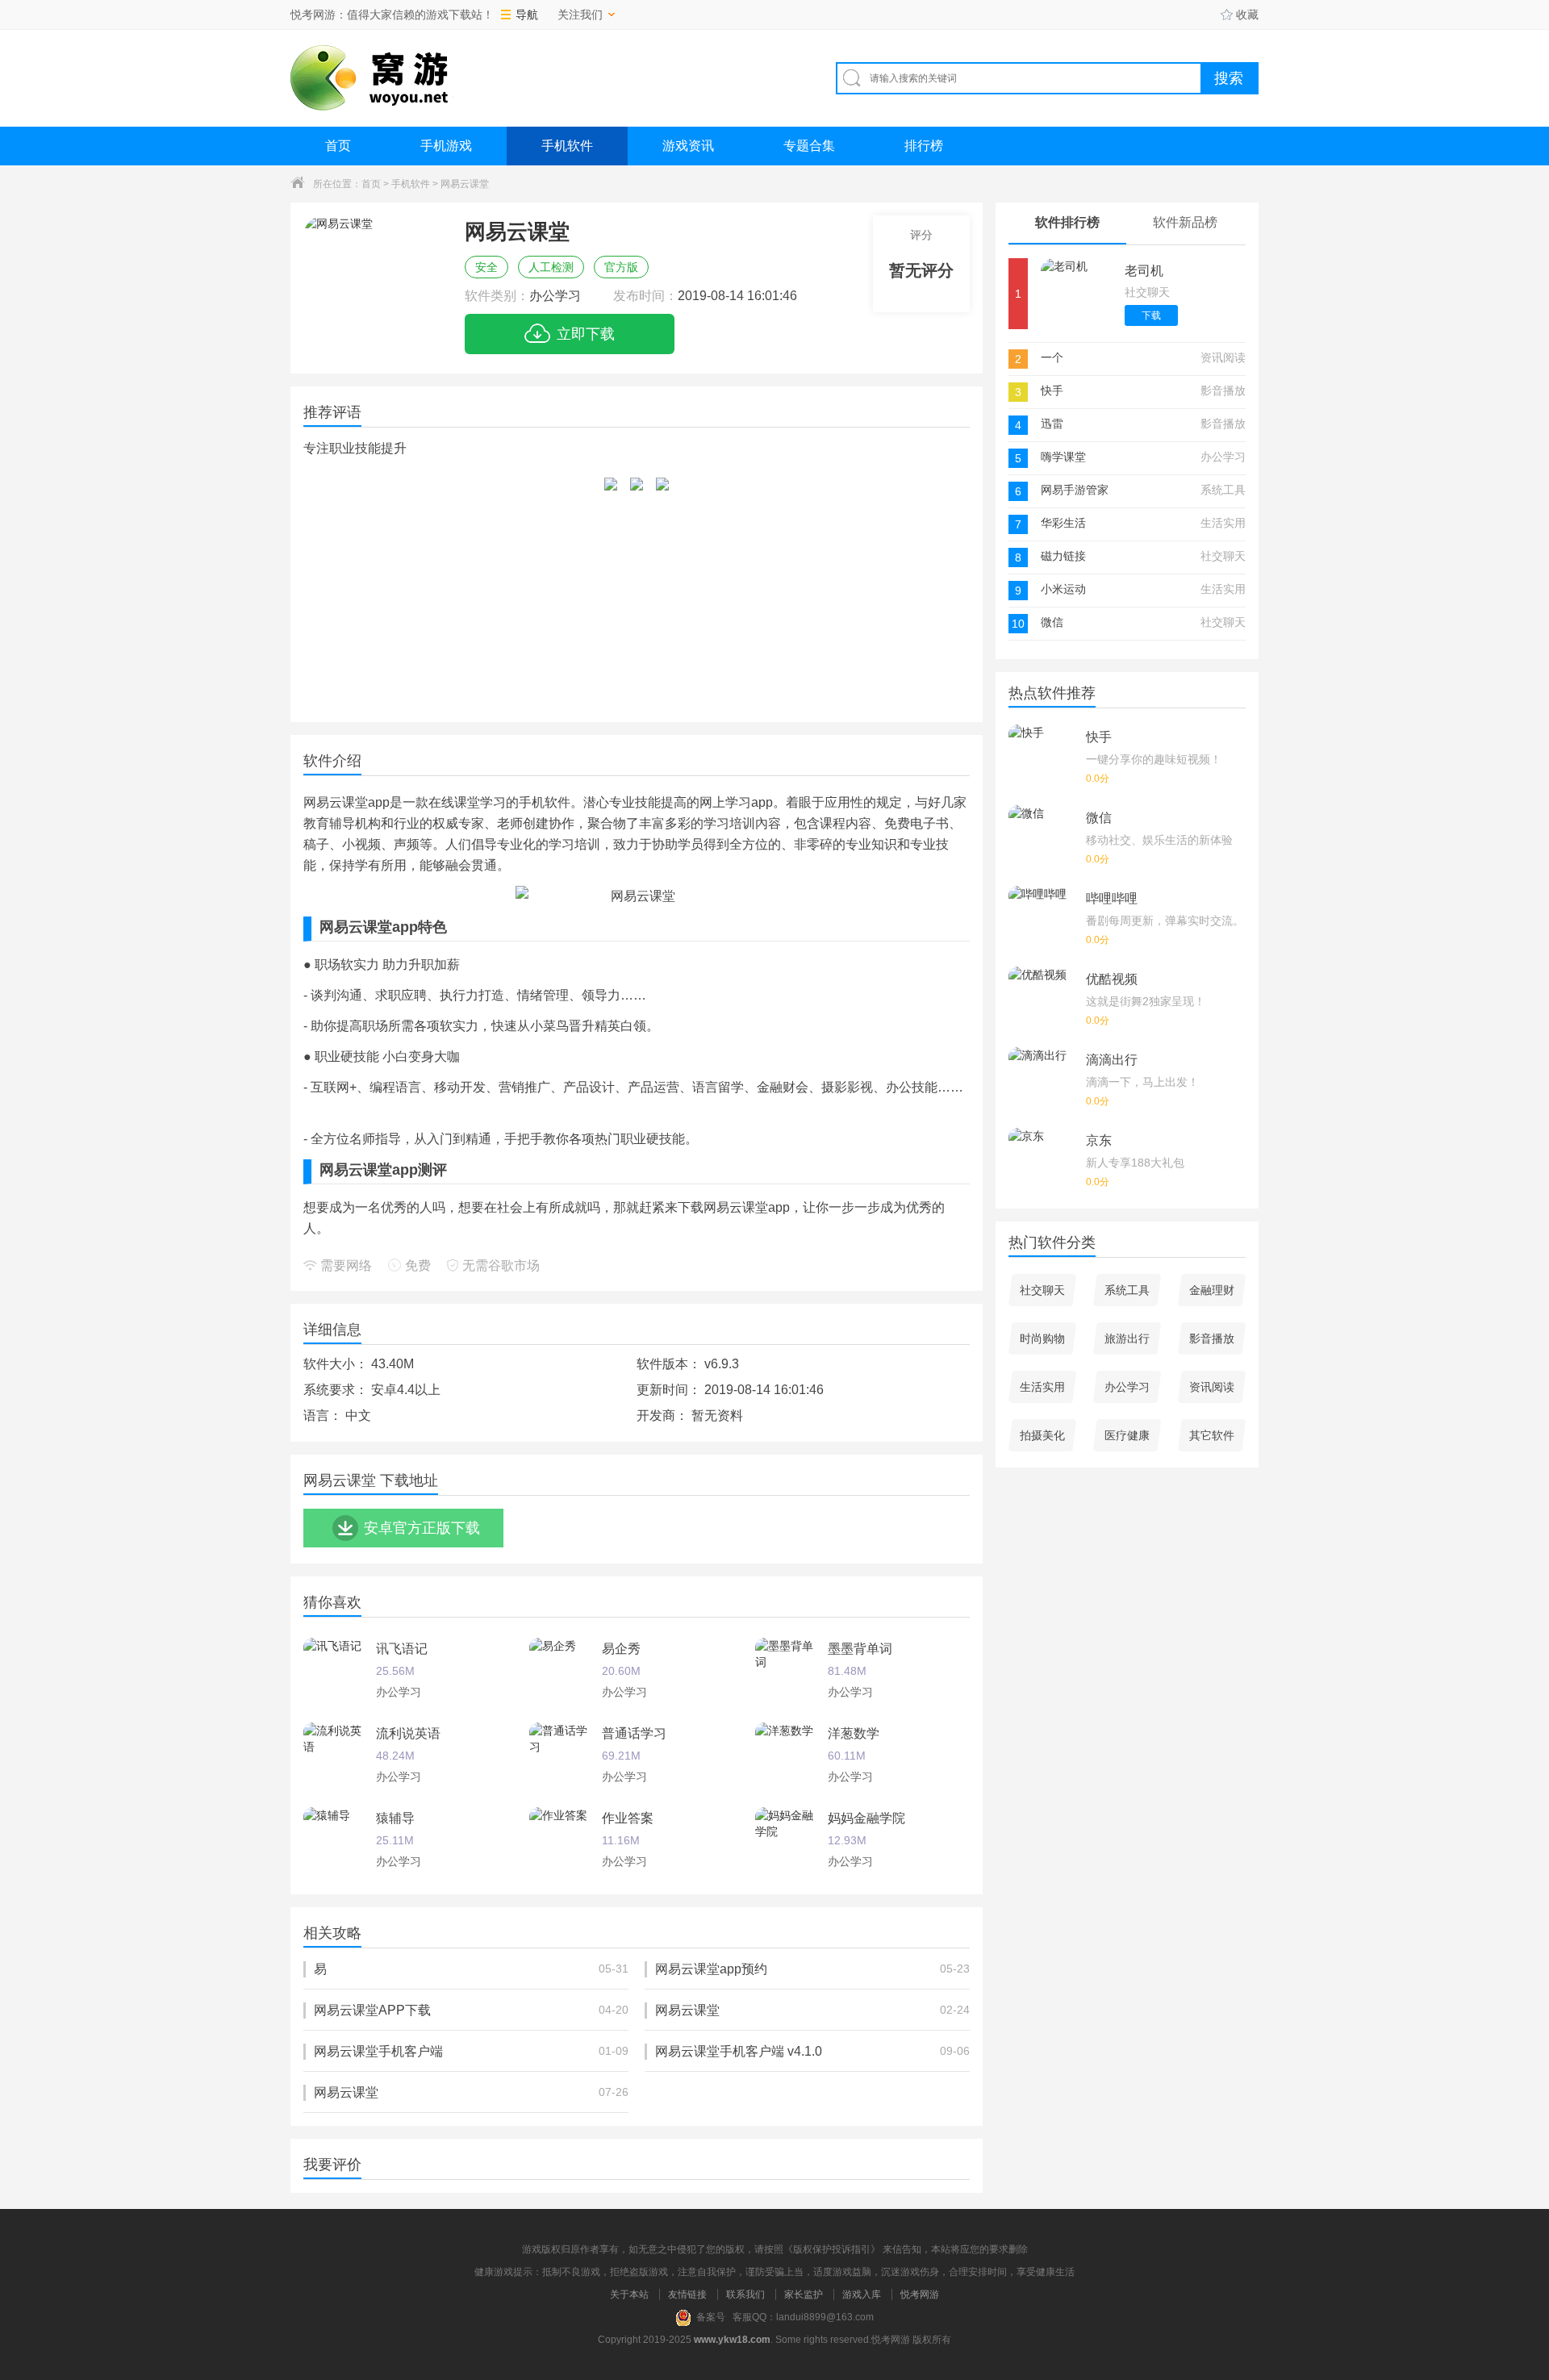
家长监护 (804, 2294)
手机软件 (567, 146)
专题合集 (809, 146)
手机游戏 (446, 146)
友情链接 (687, 2294)
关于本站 (629, 2294)
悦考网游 (920, 2294)
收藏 (1247, 15)
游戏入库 (862, 2294)
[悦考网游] (372, 78)
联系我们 (745, 2294)
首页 (338, 146)
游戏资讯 (688, 146)
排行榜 (924, 146)
